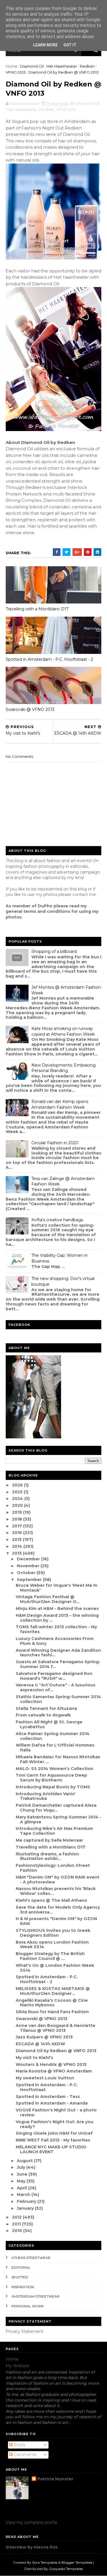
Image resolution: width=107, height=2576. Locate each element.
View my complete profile (32, 2522)
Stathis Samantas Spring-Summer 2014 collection (58, 1699)
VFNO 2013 (16, 72)
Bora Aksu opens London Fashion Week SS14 (52, 1945)
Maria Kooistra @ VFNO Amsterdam (54, 2071)
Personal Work (28, 2306)
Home (12, 66)
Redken (87, 66)
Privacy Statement (25, 2331)
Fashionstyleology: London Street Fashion (53, 1868)
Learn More (45, 45)
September (30, 1580)
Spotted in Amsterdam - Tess (48, 2097)
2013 (17, 1553)
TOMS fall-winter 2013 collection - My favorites (56, 1629)
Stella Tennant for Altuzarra (46, 1708)
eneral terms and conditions (39, 911)
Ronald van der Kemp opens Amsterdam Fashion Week (60, 1104)
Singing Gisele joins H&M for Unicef (54, 2133)
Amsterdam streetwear (36, 2296)
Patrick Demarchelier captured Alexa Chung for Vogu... (56, 1808)
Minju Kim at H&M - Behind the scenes (57, 1608)
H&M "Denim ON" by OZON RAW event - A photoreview (57, 1880)
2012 (17, 2217)
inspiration (23, 2287)
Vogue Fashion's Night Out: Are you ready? (54, 2124)
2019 (18, 1512)
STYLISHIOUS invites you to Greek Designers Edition (53, 1933)
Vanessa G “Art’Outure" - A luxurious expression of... (55, 1687)
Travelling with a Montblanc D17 (37, 609)
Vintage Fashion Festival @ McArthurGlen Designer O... (48, 1599)
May (22, 2181)
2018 (18, 1519)
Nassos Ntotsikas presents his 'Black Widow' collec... (56, 1891)
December (29, 1559)
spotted (20, 2277)
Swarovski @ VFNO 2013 (30, 709)
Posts (19, 2445)
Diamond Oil (32, 66)
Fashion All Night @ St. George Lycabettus (49, 1724)
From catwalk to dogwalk (43, 1715)
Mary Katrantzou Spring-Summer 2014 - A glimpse (58, 1819)
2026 (18, 1485)
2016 (18, 1533)
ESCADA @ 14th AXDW (40, 2044)
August (25, 2161)
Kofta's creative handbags (57, 1220)
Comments (25, 2455)
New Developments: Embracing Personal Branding (63, 1068)
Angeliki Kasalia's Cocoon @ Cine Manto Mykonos (52, 2003)
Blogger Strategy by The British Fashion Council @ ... (50, 1956)
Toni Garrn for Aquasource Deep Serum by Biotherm (51, 1778)
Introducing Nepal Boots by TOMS (53, 1787)
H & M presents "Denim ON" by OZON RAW (56, 1921)
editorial (21, 2267)
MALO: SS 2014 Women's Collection (54, 1769)
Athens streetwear (31, 2258)
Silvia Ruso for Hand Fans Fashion (52, 2012)
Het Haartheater (62, 66)
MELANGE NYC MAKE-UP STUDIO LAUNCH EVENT (51, 2149)
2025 (18, 1492)
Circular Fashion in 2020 (55, 1143)
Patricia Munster (55, 2479)
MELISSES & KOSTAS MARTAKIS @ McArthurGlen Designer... (53, 1991)
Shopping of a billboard (54, 951)
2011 (17, 2224)
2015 (17, 1539)
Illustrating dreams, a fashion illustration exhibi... (47, 1856)
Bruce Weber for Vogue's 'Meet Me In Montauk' (56, 1588)
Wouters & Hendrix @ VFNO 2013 (51, 2064)
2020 (18, 1505)
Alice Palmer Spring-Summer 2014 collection (53, 1736)
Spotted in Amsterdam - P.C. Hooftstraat (47, 2087)
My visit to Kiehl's (34, 2058)
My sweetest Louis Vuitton (45, 2078)
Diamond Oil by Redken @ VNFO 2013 (56, 2051)
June (23, 2174)
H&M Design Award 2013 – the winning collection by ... (57, 1618)
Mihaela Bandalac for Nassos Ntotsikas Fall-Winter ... (58, 1759)
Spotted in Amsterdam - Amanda (52, 2103)
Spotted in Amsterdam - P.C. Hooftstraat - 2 (49, 659)
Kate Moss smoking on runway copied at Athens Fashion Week (63, 1031)
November (29, 1566)
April (22, 2188)
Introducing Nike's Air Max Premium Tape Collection (54, 1831)
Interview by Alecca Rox (32, 2547)
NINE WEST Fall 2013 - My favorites (53, 2140)
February (27, 2201)
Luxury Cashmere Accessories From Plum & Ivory (55, 1641)
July (22, 2167)
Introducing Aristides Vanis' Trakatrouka (46, 1796)
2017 (18, 1526)
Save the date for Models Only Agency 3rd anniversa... (58, 1910)
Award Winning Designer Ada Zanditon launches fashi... (58, 1653)
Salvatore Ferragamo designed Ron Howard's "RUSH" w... (54, 1676)
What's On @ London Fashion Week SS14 (55, 1968)
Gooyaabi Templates (66, 2569)
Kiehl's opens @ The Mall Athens (51, 1900)
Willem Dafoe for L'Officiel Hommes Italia (55, 1748)
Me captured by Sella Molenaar (49, 1840)
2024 (18, 1499)
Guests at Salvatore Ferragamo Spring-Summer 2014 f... (58, 1664)
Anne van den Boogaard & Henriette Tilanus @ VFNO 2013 (55, 2028)
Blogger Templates (77, 2562)
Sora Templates (45, 2562)
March (24, 2194)
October (27, 1573)
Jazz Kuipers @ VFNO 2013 (44, 2037)
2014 (18, 1546)
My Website (18, 2366)
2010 (18, 2231)
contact (80, 894)
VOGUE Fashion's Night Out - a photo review (56, 2112)
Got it (70, 45)
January (26, 2208)
